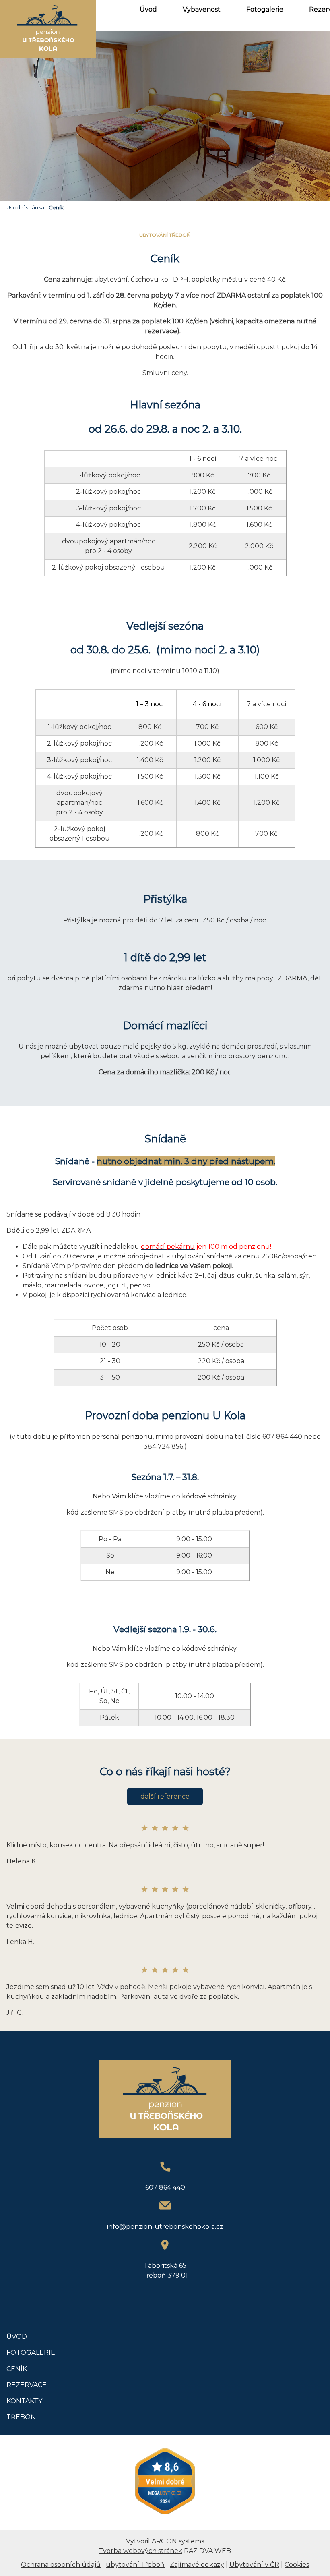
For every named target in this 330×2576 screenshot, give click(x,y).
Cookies (297, 2565)
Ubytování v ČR (254, 2565)
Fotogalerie (265, 9)
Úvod (148, 9)
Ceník (56, 208)
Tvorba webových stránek (141, 2551)
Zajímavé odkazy (197, 2565)
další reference (165, 1796)
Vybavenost (202, 9)
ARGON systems (178, 2541)
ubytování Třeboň (135, 2565)
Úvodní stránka (25, 208)
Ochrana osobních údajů (61, 2565)
